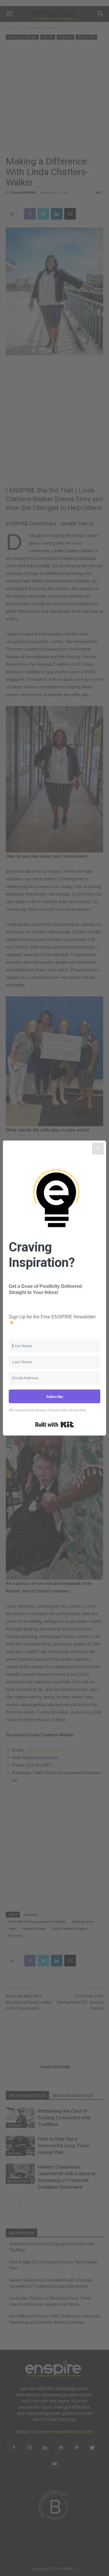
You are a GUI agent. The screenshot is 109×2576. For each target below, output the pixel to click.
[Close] (98, 1149)
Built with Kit (54, 1424)
